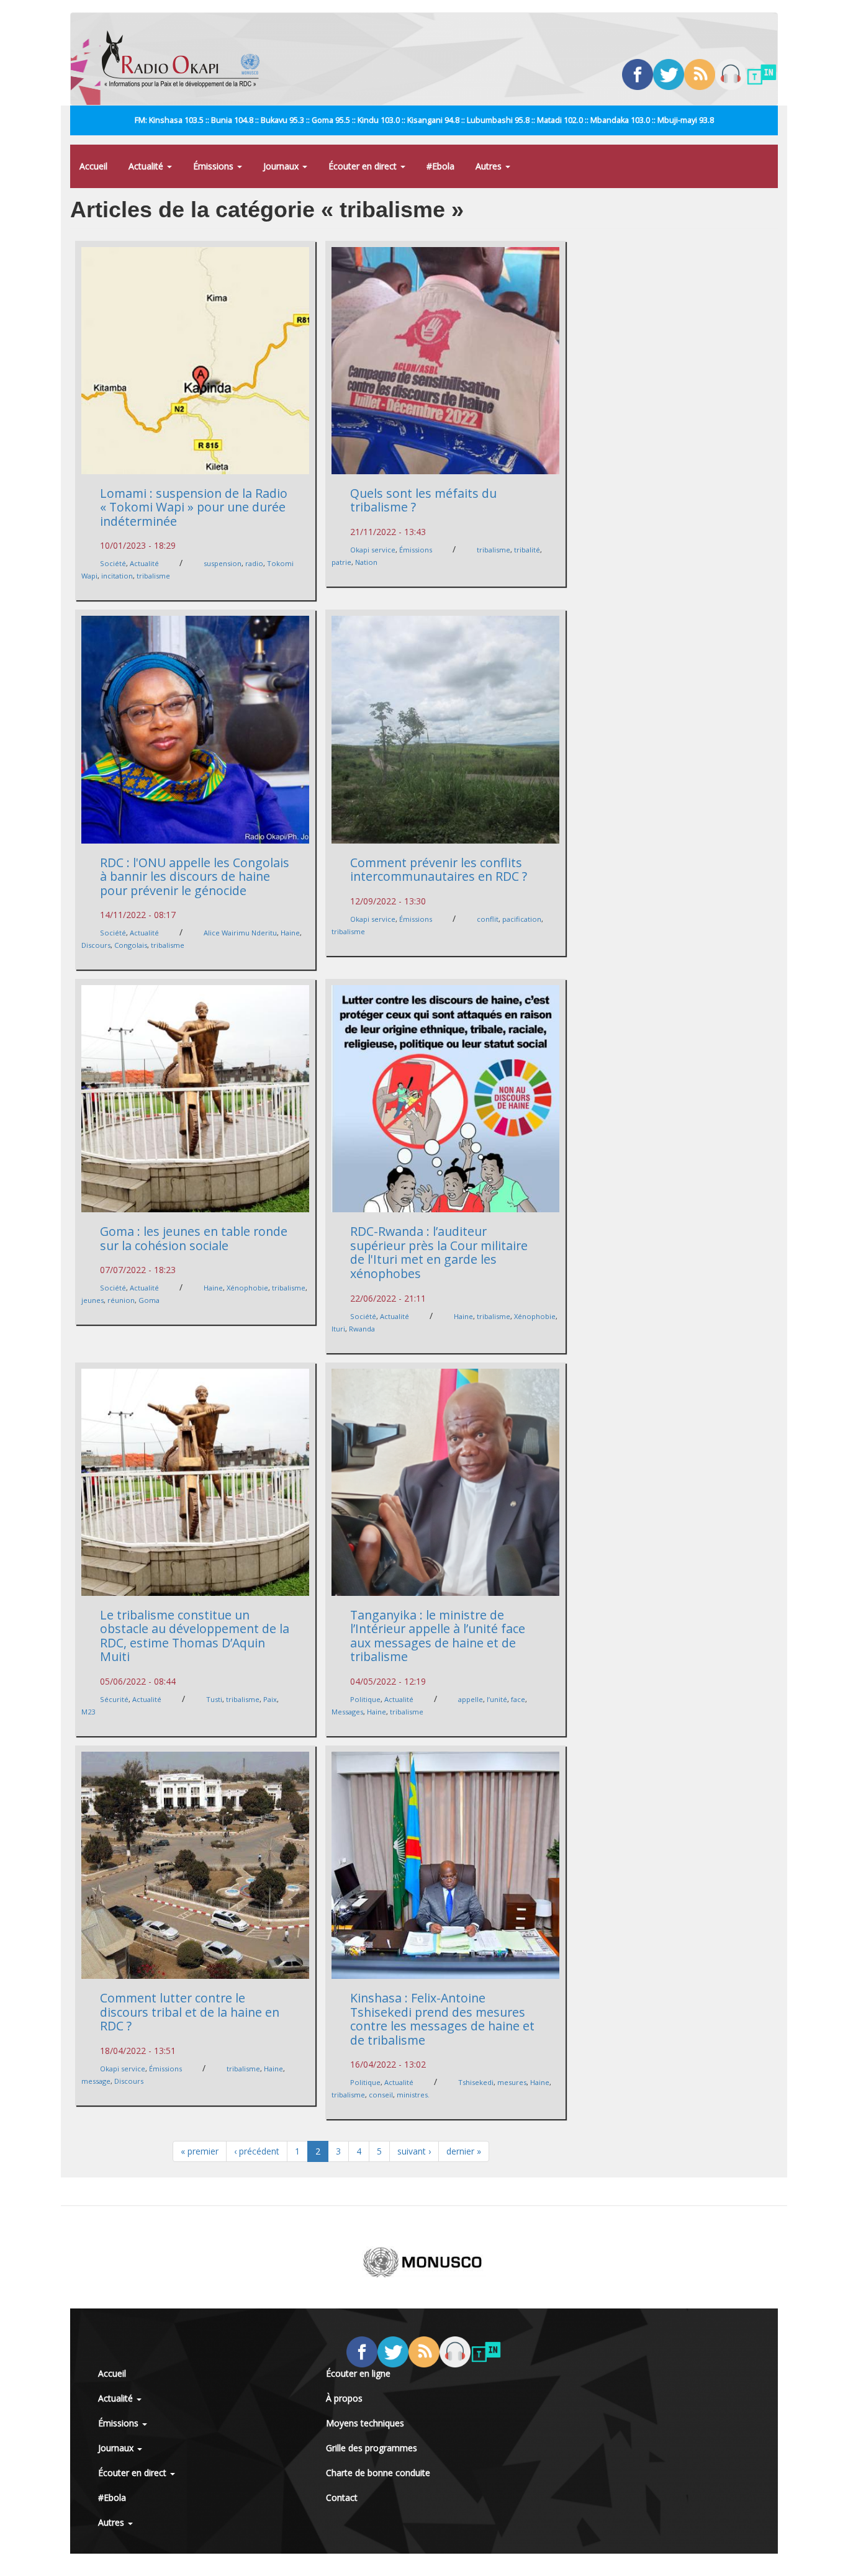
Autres (490, 166)
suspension (223, 563)
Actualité (147, 166)
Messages (347, 1712)
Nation (366, 562)
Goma (149, 1300)
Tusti (214, 1699)
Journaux (282, 166)
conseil (381, 2095)
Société (113, 563)
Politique (365, 1699)
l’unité (497, 1699)
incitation (117, 576)
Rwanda (362, 1329)
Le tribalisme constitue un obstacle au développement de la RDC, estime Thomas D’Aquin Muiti (195, 1636)
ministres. (413, 2095)
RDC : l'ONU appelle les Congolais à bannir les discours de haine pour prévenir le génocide (195, 876)
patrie (341, 562)
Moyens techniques (365, 2423)
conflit (488, 919)
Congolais (131, 945)
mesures (512, 2082)
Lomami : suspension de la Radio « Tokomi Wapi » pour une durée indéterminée (194, 507)
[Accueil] (185, 59)
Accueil (93, 166)
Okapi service (373, 550)
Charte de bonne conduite (378, 2473)
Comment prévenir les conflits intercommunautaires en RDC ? (439, 870)
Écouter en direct (364, 166)
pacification (522, 919)
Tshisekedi (476, 2082)
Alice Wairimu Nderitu (240, 933)
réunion (121, 1300)
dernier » (464, 2151)
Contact (342, 2497)
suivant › (414, 2151)
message (96, 2081)
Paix (270, 1699)
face (518, 1699)
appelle (471, 1699)
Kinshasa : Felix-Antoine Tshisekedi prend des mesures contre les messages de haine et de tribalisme (442, 2019)
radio (254, 563)
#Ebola (440, 166)
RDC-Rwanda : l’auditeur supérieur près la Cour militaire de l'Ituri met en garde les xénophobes (439, 1252)
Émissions (214, 166)
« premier (200, 2151)
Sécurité (114, 1699)
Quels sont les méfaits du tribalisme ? (423, 500)
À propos (344, 2398)
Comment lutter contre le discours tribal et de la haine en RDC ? (190, 2012)
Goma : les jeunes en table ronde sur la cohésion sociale (194, 1238)
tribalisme (153, 576)
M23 (88, 1712)
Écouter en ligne (358, 2373)
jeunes (92, 1300)
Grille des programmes (372, 2448)
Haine (290, 933)
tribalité (527, 550)
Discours (96, 945)
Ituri (338, 1329)
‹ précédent (257, 2151)
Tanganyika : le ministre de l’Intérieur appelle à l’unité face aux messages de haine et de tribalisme (438, 1636)
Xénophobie (247, 1288)
